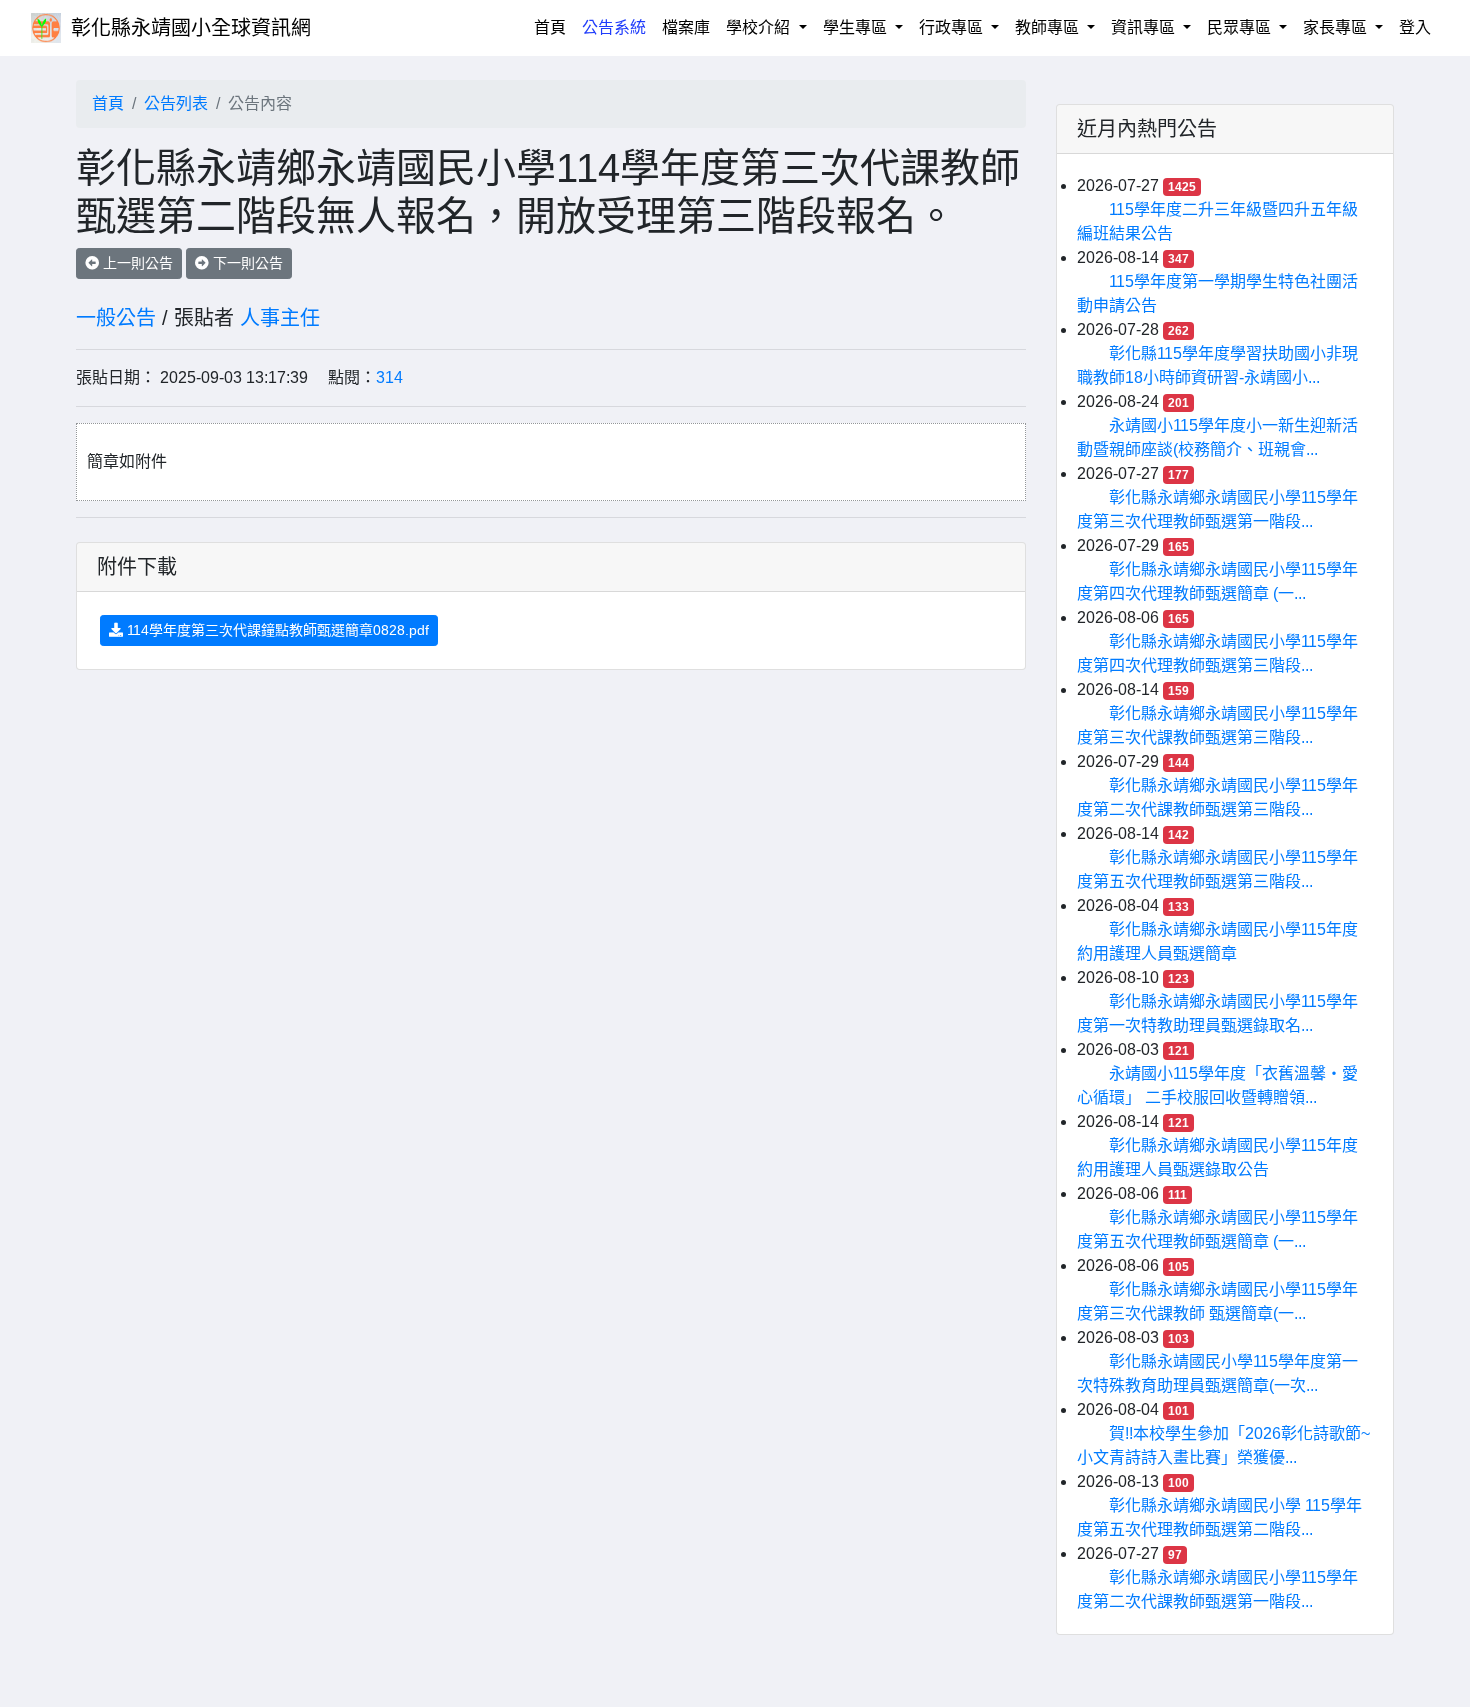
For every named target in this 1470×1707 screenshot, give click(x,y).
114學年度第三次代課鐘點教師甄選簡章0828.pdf (276, 630)
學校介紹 (760, 27)
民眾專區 (1241, 27)
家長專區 (1337, 27)
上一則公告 (136, 263)
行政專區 (953, 27)
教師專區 (1049, 27)
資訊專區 (1145, 27)
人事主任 (280, 318)
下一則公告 (246, 263)
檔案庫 (686, 27)
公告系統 (614, 27)
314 (389, 377)
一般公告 (116, 318)
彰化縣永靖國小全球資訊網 (191, 28)
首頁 (554, 27)
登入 (1415, 27)
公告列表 (176, 103)
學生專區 (857, 27)
